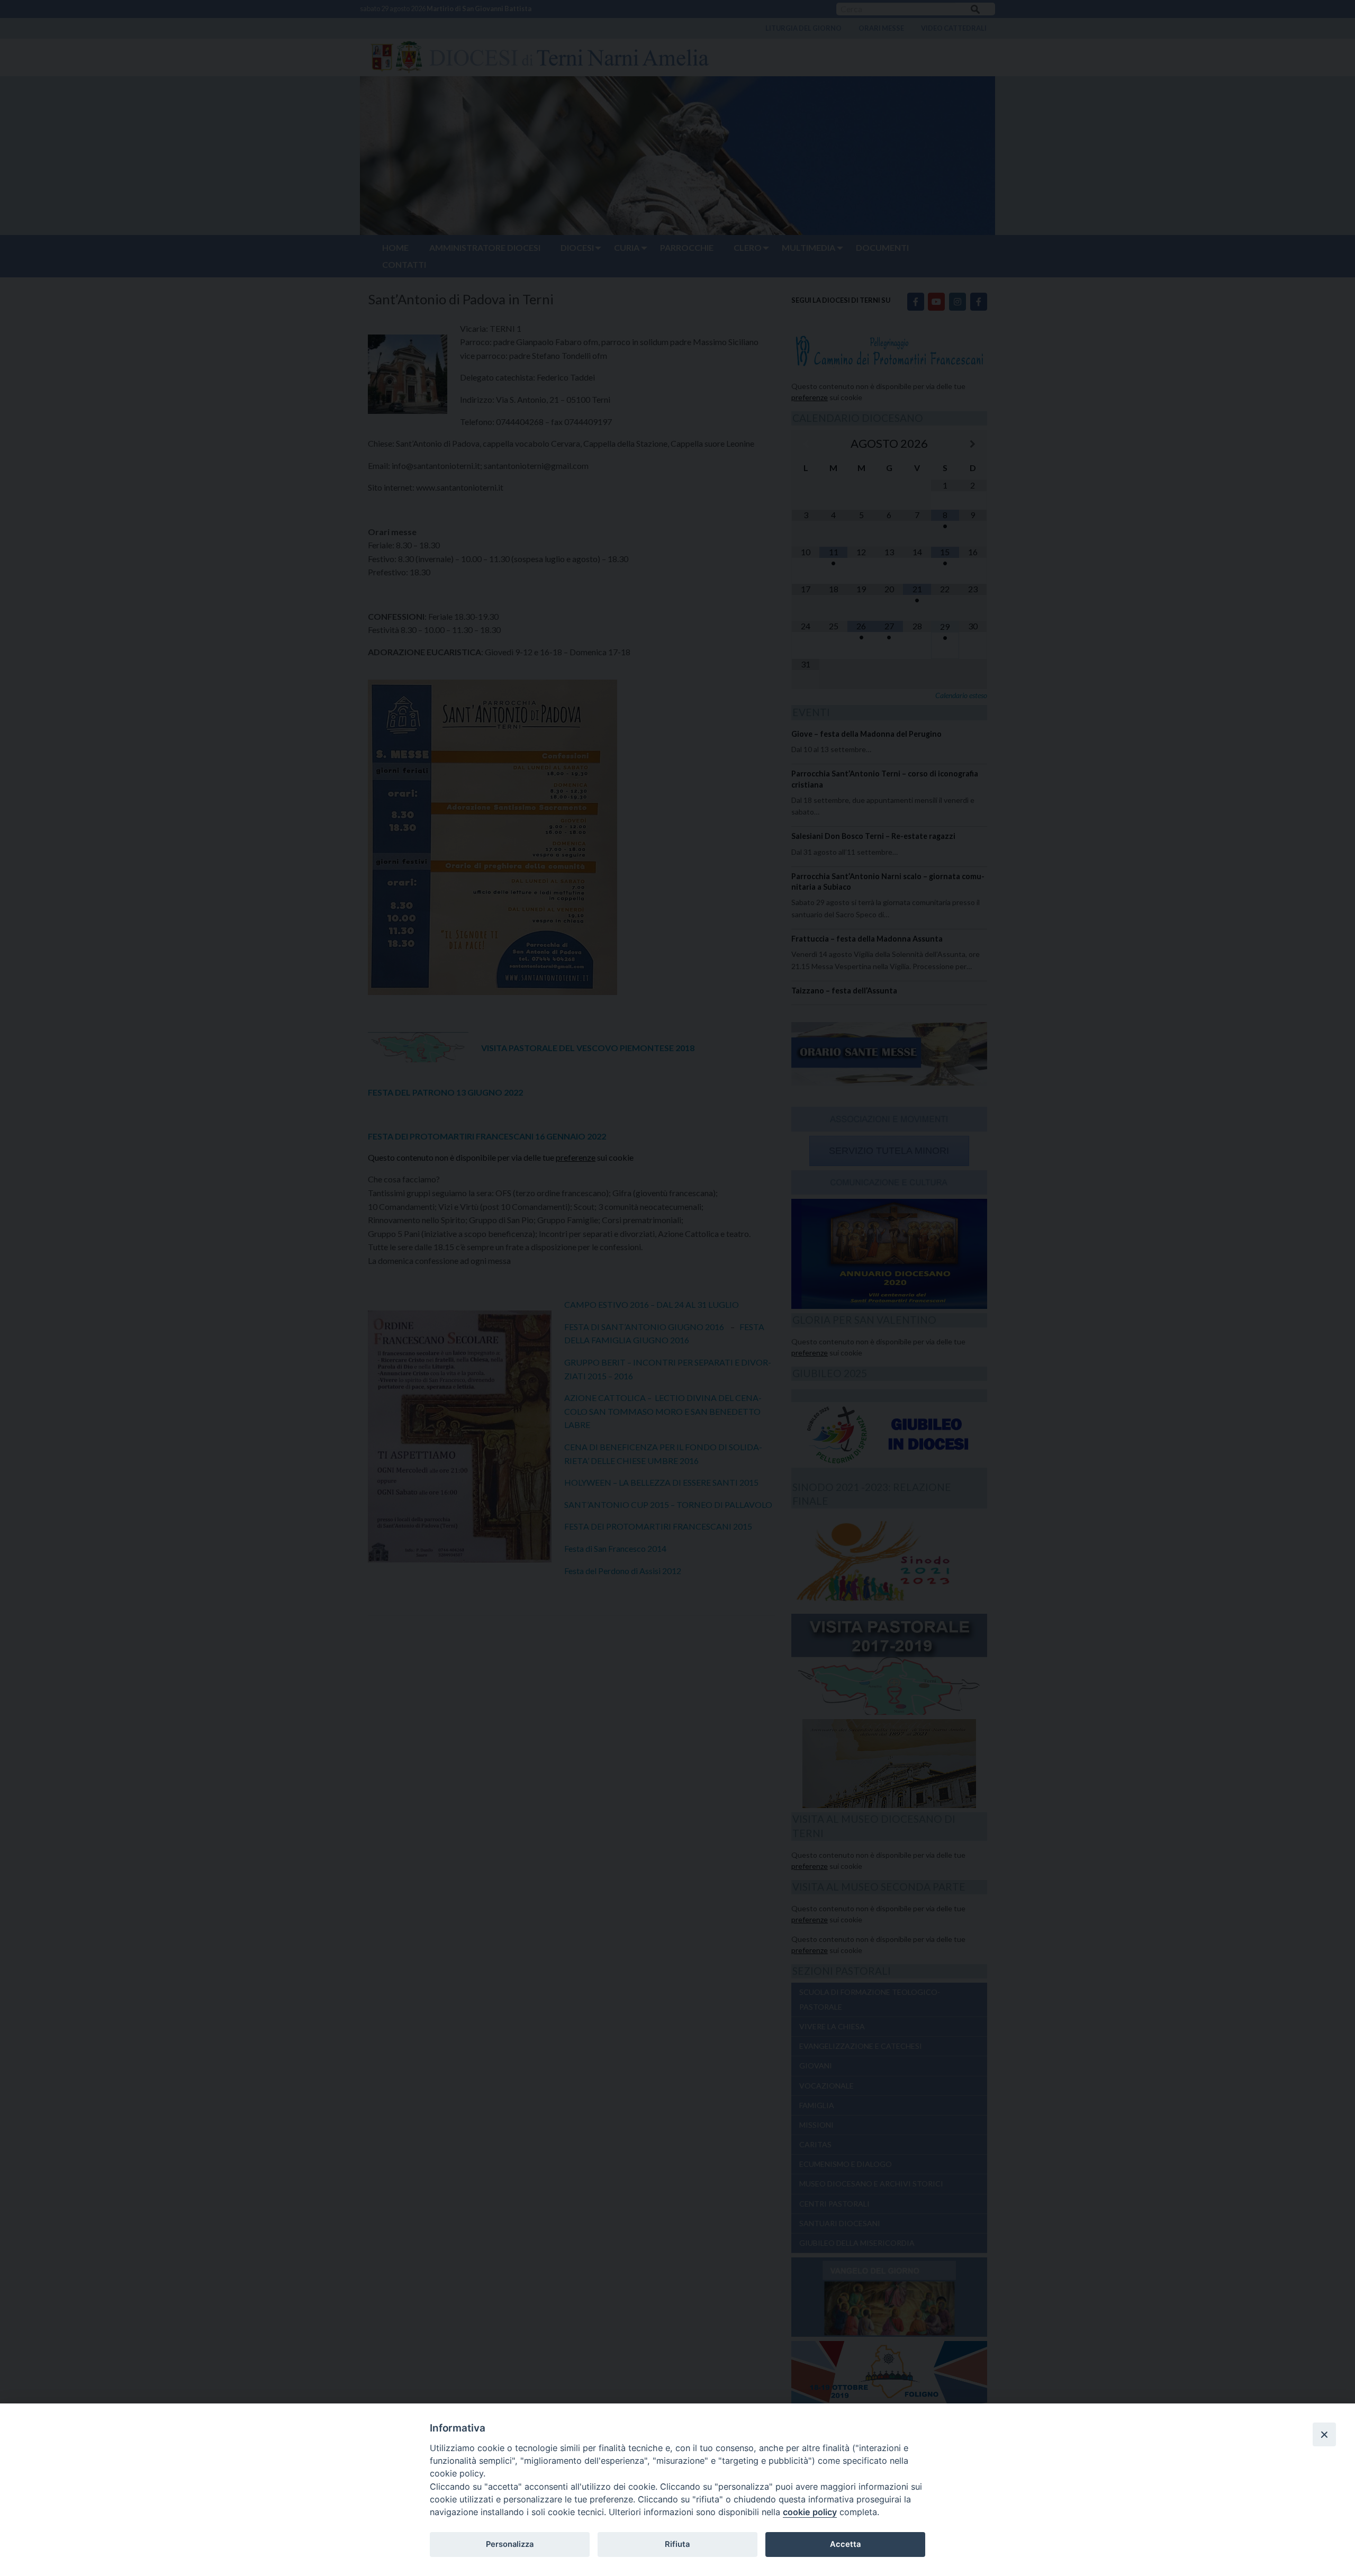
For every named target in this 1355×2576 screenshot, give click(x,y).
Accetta (845, 2544)
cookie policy (810, 2512)
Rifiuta (677, 2544)
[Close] (1324, 2434)
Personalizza (510, 2544)
